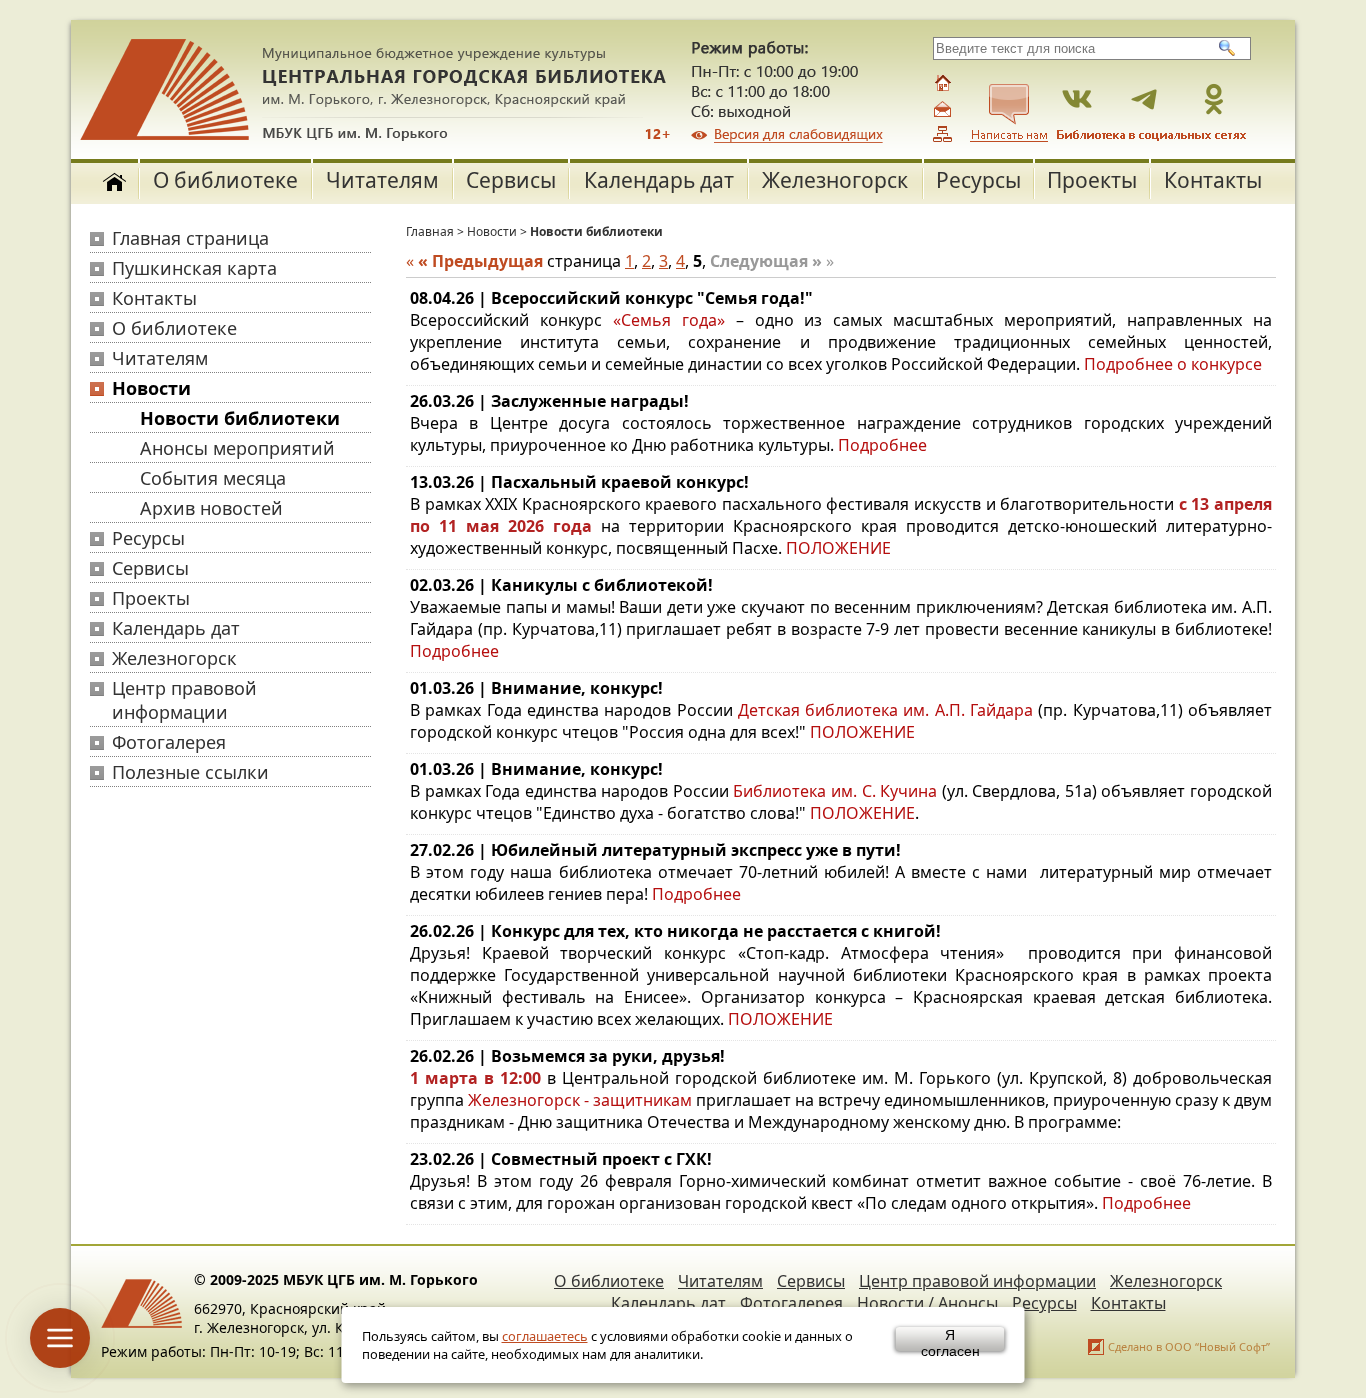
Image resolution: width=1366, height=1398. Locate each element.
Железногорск (835, 180)
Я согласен (950, 1339)
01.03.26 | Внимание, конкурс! (536, 688)
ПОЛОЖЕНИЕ (838, 548)
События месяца (213, 478)
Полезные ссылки (190, 772)
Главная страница (190, 238)
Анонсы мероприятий (237, 448)
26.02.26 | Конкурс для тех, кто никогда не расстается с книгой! (675, 931)
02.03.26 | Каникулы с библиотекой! (561, 585)
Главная (430, 231)
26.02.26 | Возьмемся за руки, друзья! (567, 1056)
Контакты (1213, 180)
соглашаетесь (545, 1336)
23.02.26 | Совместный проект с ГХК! (561, 1159)
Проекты (1092, 180)
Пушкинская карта (194, 268)
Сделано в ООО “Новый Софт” (1189, 1346)
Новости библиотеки (240, 418)
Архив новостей (211, 508)
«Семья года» (669, 320)
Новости (151, 388)
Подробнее (454, 651)
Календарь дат (659, 180)
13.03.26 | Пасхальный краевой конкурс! (579, 482)
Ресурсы (978, 180)
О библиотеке (225, 180)
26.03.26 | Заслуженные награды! (549, 401)
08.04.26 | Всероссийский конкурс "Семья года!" (611, 298)
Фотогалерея (169, 742)
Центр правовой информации (184, 700)
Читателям (382, 180)
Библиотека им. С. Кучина (835, 791)
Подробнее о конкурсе (1173, 364)
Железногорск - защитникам (580, 1100)
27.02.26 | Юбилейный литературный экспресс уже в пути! (655, 850)
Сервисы (511, 180)
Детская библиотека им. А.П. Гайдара (888, 710)
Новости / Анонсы (927, 1303)
